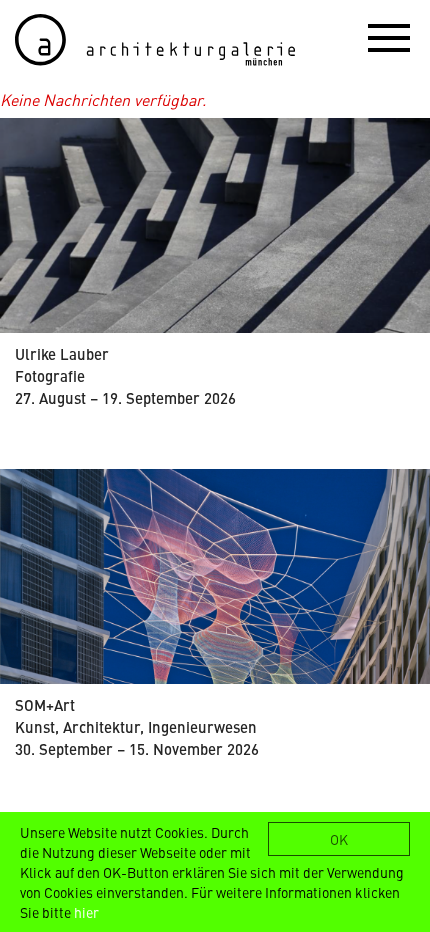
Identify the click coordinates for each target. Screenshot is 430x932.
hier (86, 912)
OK (339, 839)
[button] (389, 37)
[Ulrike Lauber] (215, 225)
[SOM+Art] (215, 576)
